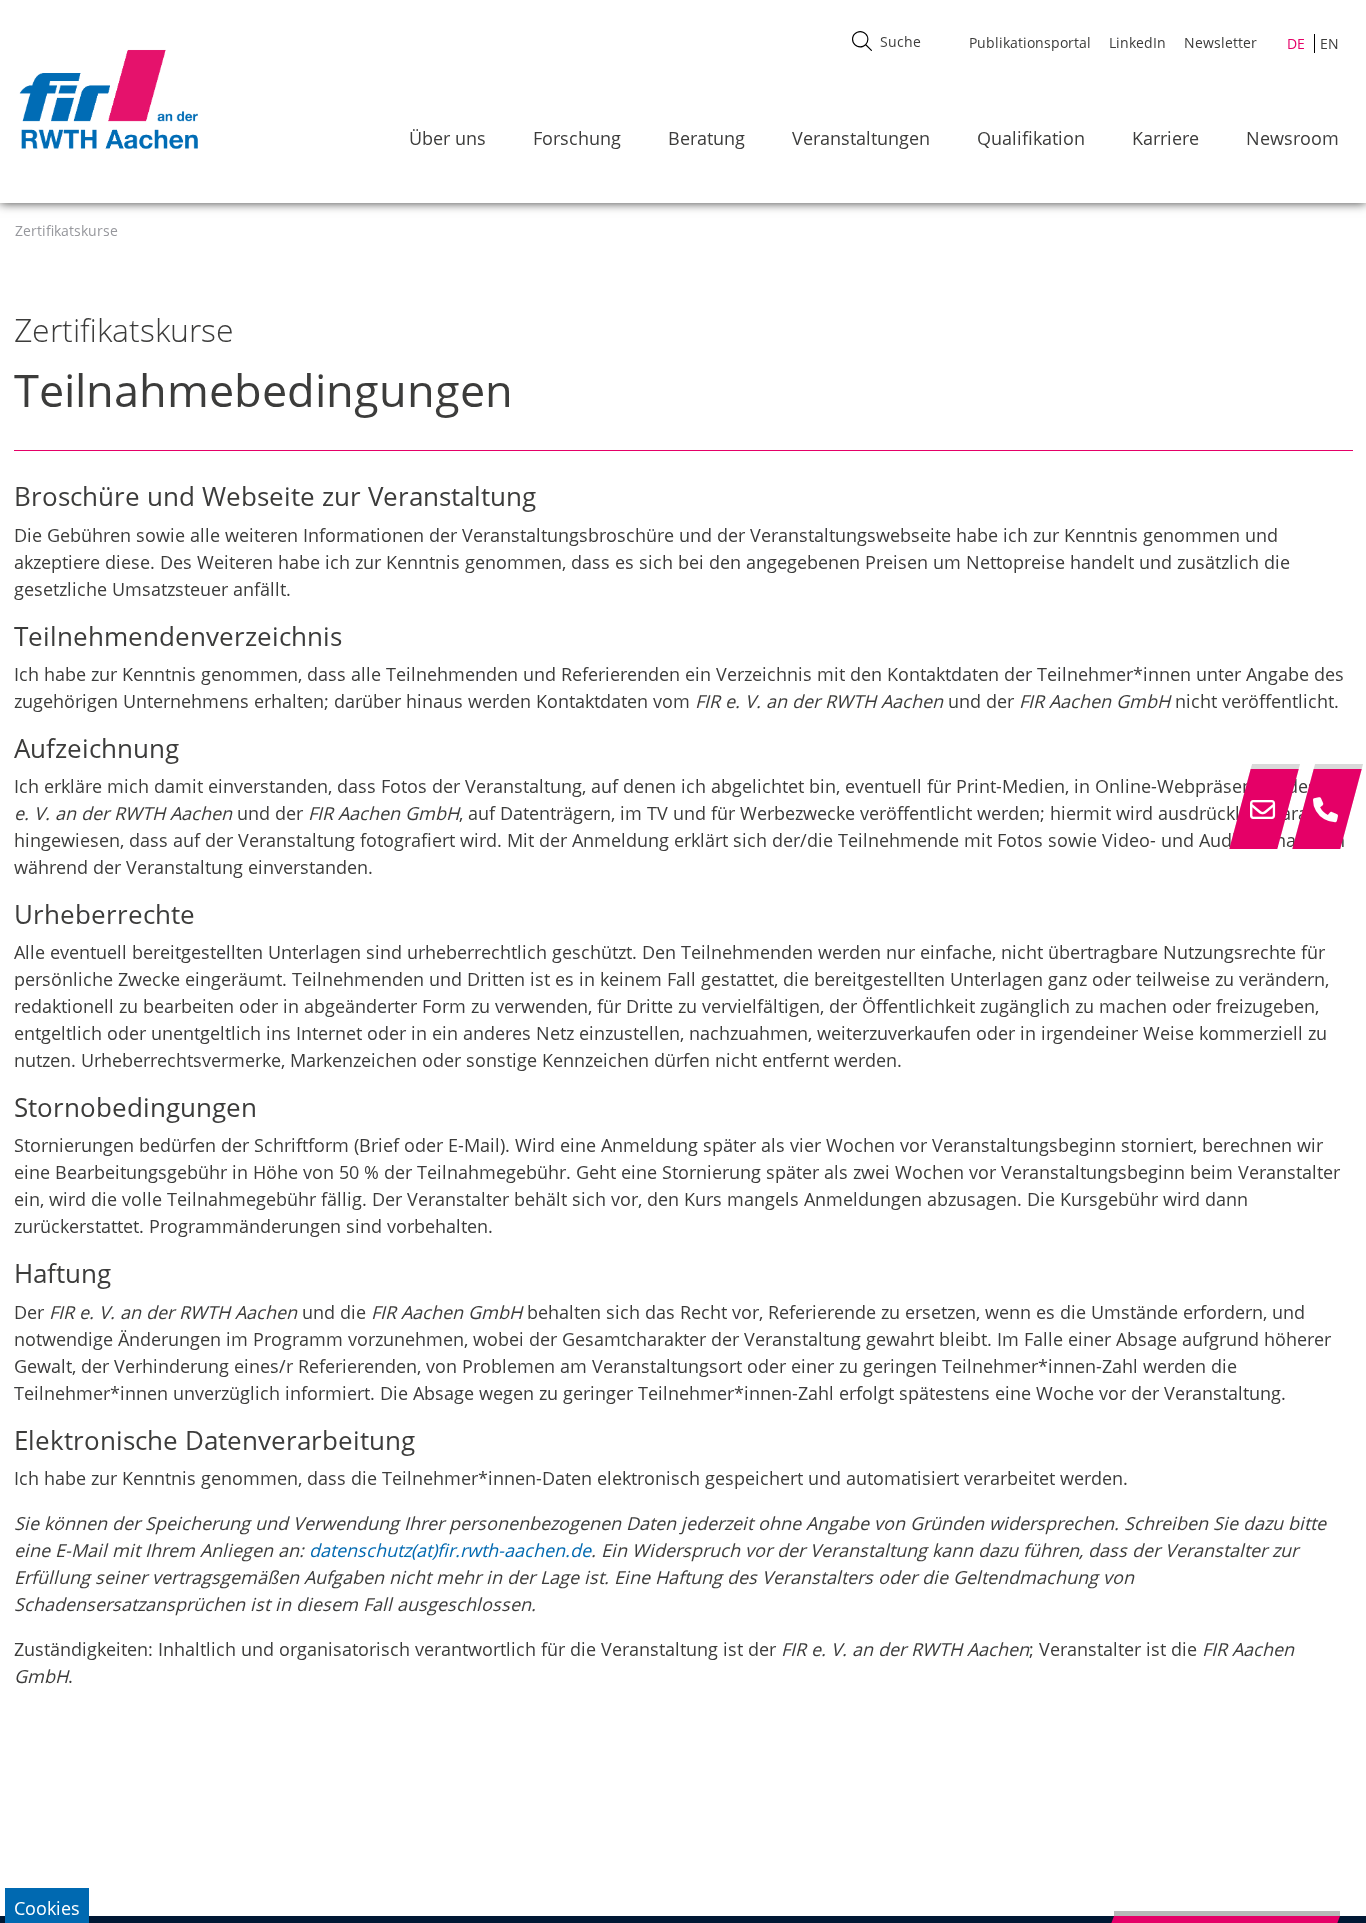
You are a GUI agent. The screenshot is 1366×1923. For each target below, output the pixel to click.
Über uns (447, 138)
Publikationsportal (1030, 42)
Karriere (1165, 138)
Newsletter (1220, 42)
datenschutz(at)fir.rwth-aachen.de (450, 1550)
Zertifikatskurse (66, 230)
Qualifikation (1031, 138)
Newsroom (1292, 138)
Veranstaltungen (861, 138)
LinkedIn (1137, 42)
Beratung (706, 138)
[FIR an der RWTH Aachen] (108, 99)
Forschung (577, 138)
